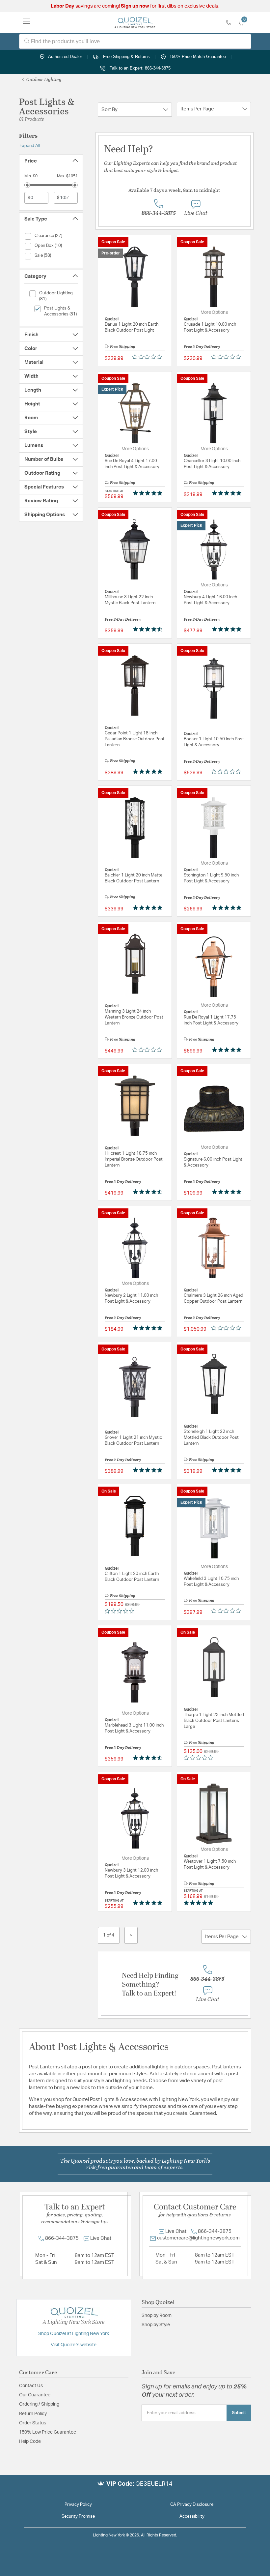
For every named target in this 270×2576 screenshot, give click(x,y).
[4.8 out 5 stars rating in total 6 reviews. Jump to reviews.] (228, 629)
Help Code (30, 2442)
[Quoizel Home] (135, 22)
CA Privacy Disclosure (192, 2505)
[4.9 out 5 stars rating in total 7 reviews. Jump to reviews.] (149, 1328)
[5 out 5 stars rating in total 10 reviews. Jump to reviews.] (149, 907)
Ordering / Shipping (39, 2404)
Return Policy (33, 2414)
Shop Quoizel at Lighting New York (74, 2334)
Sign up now (135, 6)
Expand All (30, 146)
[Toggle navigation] (27, 22)
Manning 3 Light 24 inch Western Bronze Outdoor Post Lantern (134, 1017)
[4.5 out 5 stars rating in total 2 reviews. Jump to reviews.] (149, 1192)
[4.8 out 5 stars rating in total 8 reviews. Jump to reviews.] (228, 907)
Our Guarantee (35, 2395)
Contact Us (31, 2386)
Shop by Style (156, 2325)
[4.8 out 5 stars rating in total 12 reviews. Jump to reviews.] (228, 1470)
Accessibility (192, 2517)
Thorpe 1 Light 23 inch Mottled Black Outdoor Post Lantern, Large (214, 1721)
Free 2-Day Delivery (202, 346)
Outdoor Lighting (43, 79)
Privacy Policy (78, 2505)
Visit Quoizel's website (74, 2345)
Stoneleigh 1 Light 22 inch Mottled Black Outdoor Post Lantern (211, 1438)
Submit (239, 2413)
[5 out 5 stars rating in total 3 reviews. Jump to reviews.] (228, 493)
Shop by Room (157, 2316)
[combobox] (135, 41)
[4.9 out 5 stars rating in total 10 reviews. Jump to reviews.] (228, 1192)
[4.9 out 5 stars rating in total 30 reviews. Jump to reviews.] (149, 1903)
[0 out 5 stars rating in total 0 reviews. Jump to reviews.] (149, 357)
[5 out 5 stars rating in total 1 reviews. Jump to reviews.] (228, 1050)
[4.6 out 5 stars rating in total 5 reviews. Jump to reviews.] (149, 629)
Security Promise (78, 2517)
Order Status (33, 2423)
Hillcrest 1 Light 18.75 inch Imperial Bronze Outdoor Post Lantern (134, 1159)
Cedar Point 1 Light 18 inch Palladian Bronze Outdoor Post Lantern (135, 739)
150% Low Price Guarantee (48, 2432)
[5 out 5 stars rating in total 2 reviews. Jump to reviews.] (149, 493)
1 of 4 (109, 1935)
